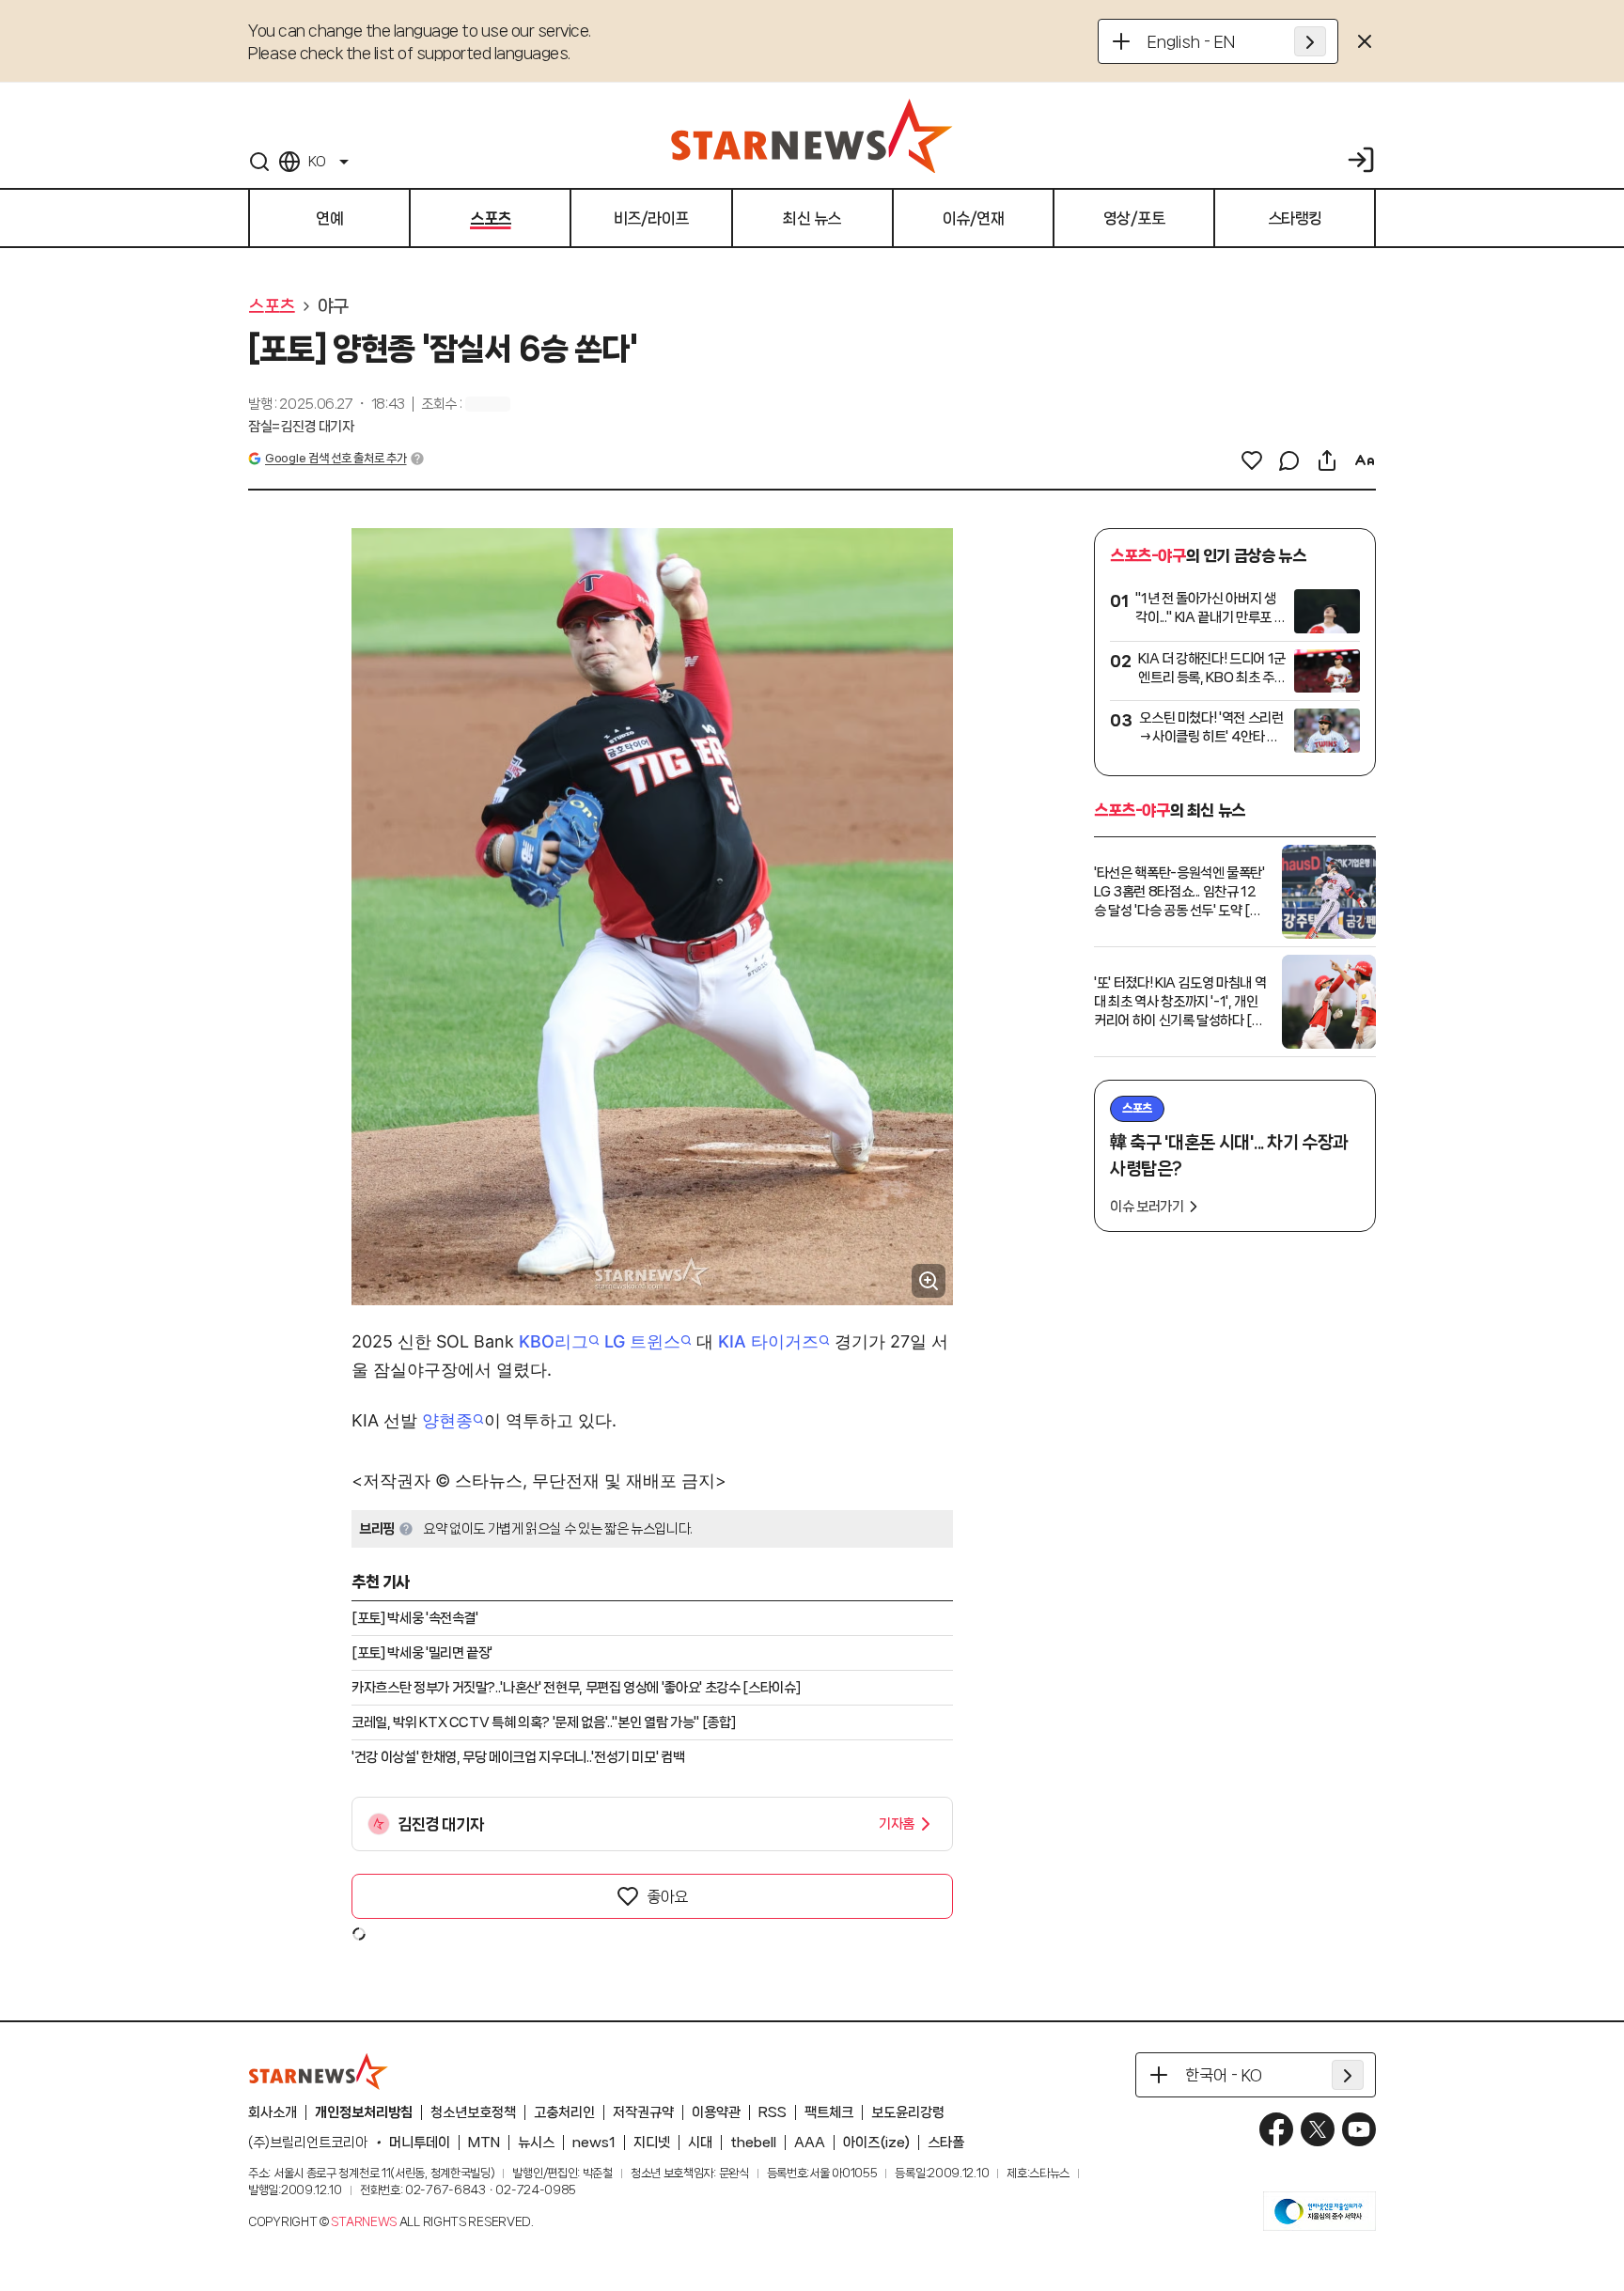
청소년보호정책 (473, 2112)
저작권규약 (643, 2112)
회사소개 (273, 2112)
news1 (594, 2143)
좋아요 (667, 1896)
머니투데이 (420, 2143)
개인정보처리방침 (364, 2112)
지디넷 (652, 2143)
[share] (1327, 460)
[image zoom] (929, 1281)
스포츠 (272, 306)
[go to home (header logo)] (812, 135)
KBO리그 (554, 1341)
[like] (1252, 460)
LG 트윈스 (642, 1341)
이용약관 (716, 2112)
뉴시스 (536, 2143)
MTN (484, 2143)
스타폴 (946, 2143)
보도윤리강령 (908, 2112)
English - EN (1191, 41)
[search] (259, 162)
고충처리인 (564, 2112)
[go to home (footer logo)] (319, 2071)
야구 (333, 306)
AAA (810, 2143)
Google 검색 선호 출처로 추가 (336, 458)
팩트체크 (829, 2112)
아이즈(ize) (876, 2143)
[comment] (1289, 460)
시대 (700, 2143)
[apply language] (1310, 41)
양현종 (447, 1420)
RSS (773, 2112)
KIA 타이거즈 (768, 1341)
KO (317, 162)
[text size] (1365, 460)
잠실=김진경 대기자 (301, 427)
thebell (753, 2143)
